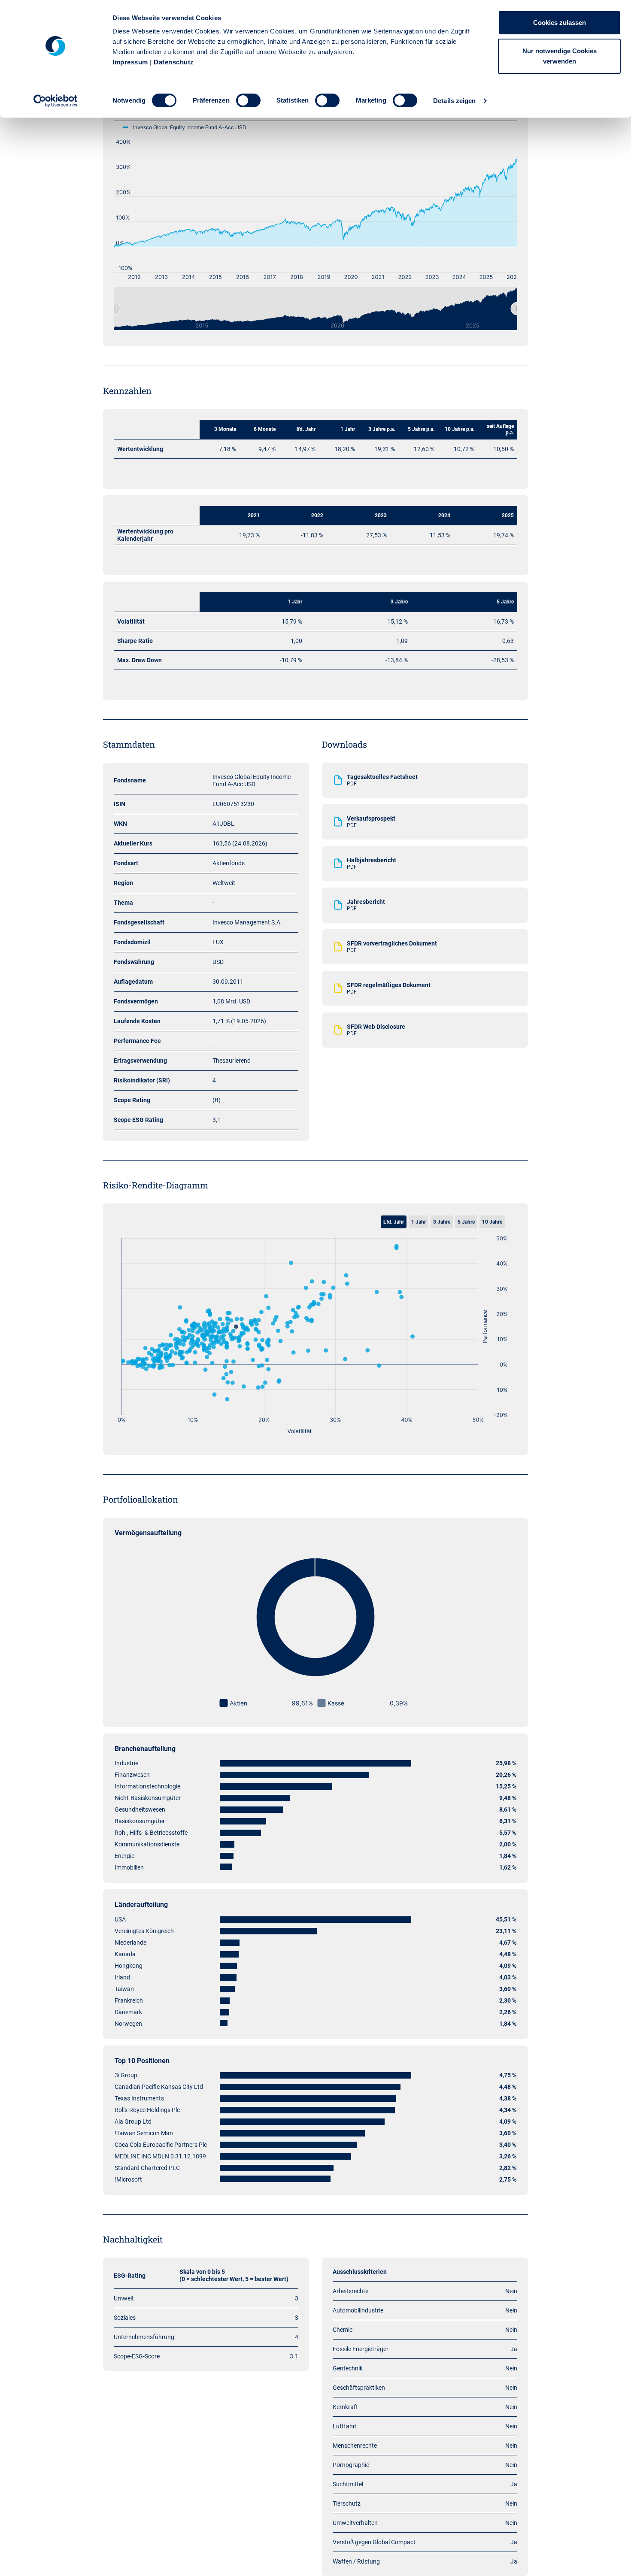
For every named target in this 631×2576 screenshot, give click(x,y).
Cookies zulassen (560, 23)
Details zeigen (454, 101)
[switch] (248, 100)
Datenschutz (174, 62)
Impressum (130, 62)
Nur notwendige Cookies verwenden (560, 56)
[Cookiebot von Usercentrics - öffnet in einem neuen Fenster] (56, 101)
